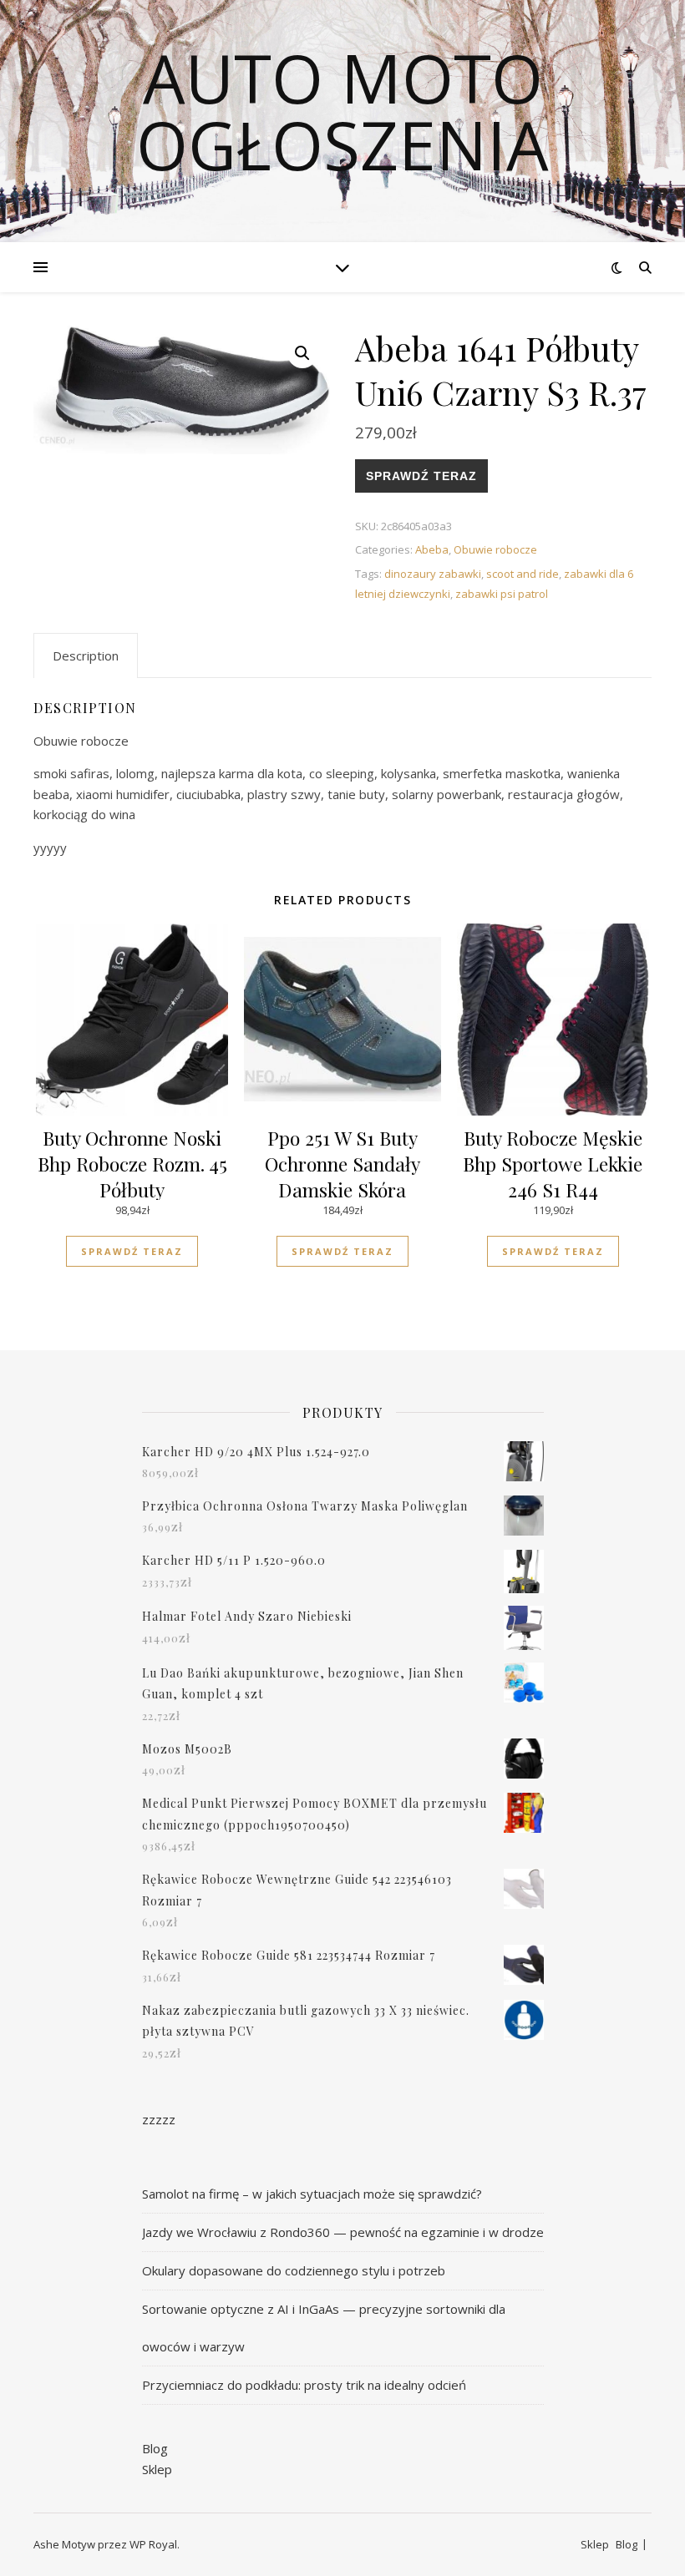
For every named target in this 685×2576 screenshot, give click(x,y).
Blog (155, 2448)
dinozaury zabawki (433, 574)
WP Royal (153, 2544)
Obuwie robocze (495, 549)
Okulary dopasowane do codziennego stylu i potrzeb (294, 2270)
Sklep (157, 2469)
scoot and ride (523, 574)
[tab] (86, 655)
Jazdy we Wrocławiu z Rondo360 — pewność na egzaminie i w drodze (343, 2232)
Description (86, 655)
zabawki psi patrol (502, 594)
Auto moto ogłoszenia (342, 111)
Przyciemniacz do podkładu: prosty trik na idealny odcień (304, 2385)
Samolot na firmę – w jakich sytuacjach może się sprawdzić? (312, 2194)
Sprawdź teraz (421, 476)
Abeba (432, 549)
